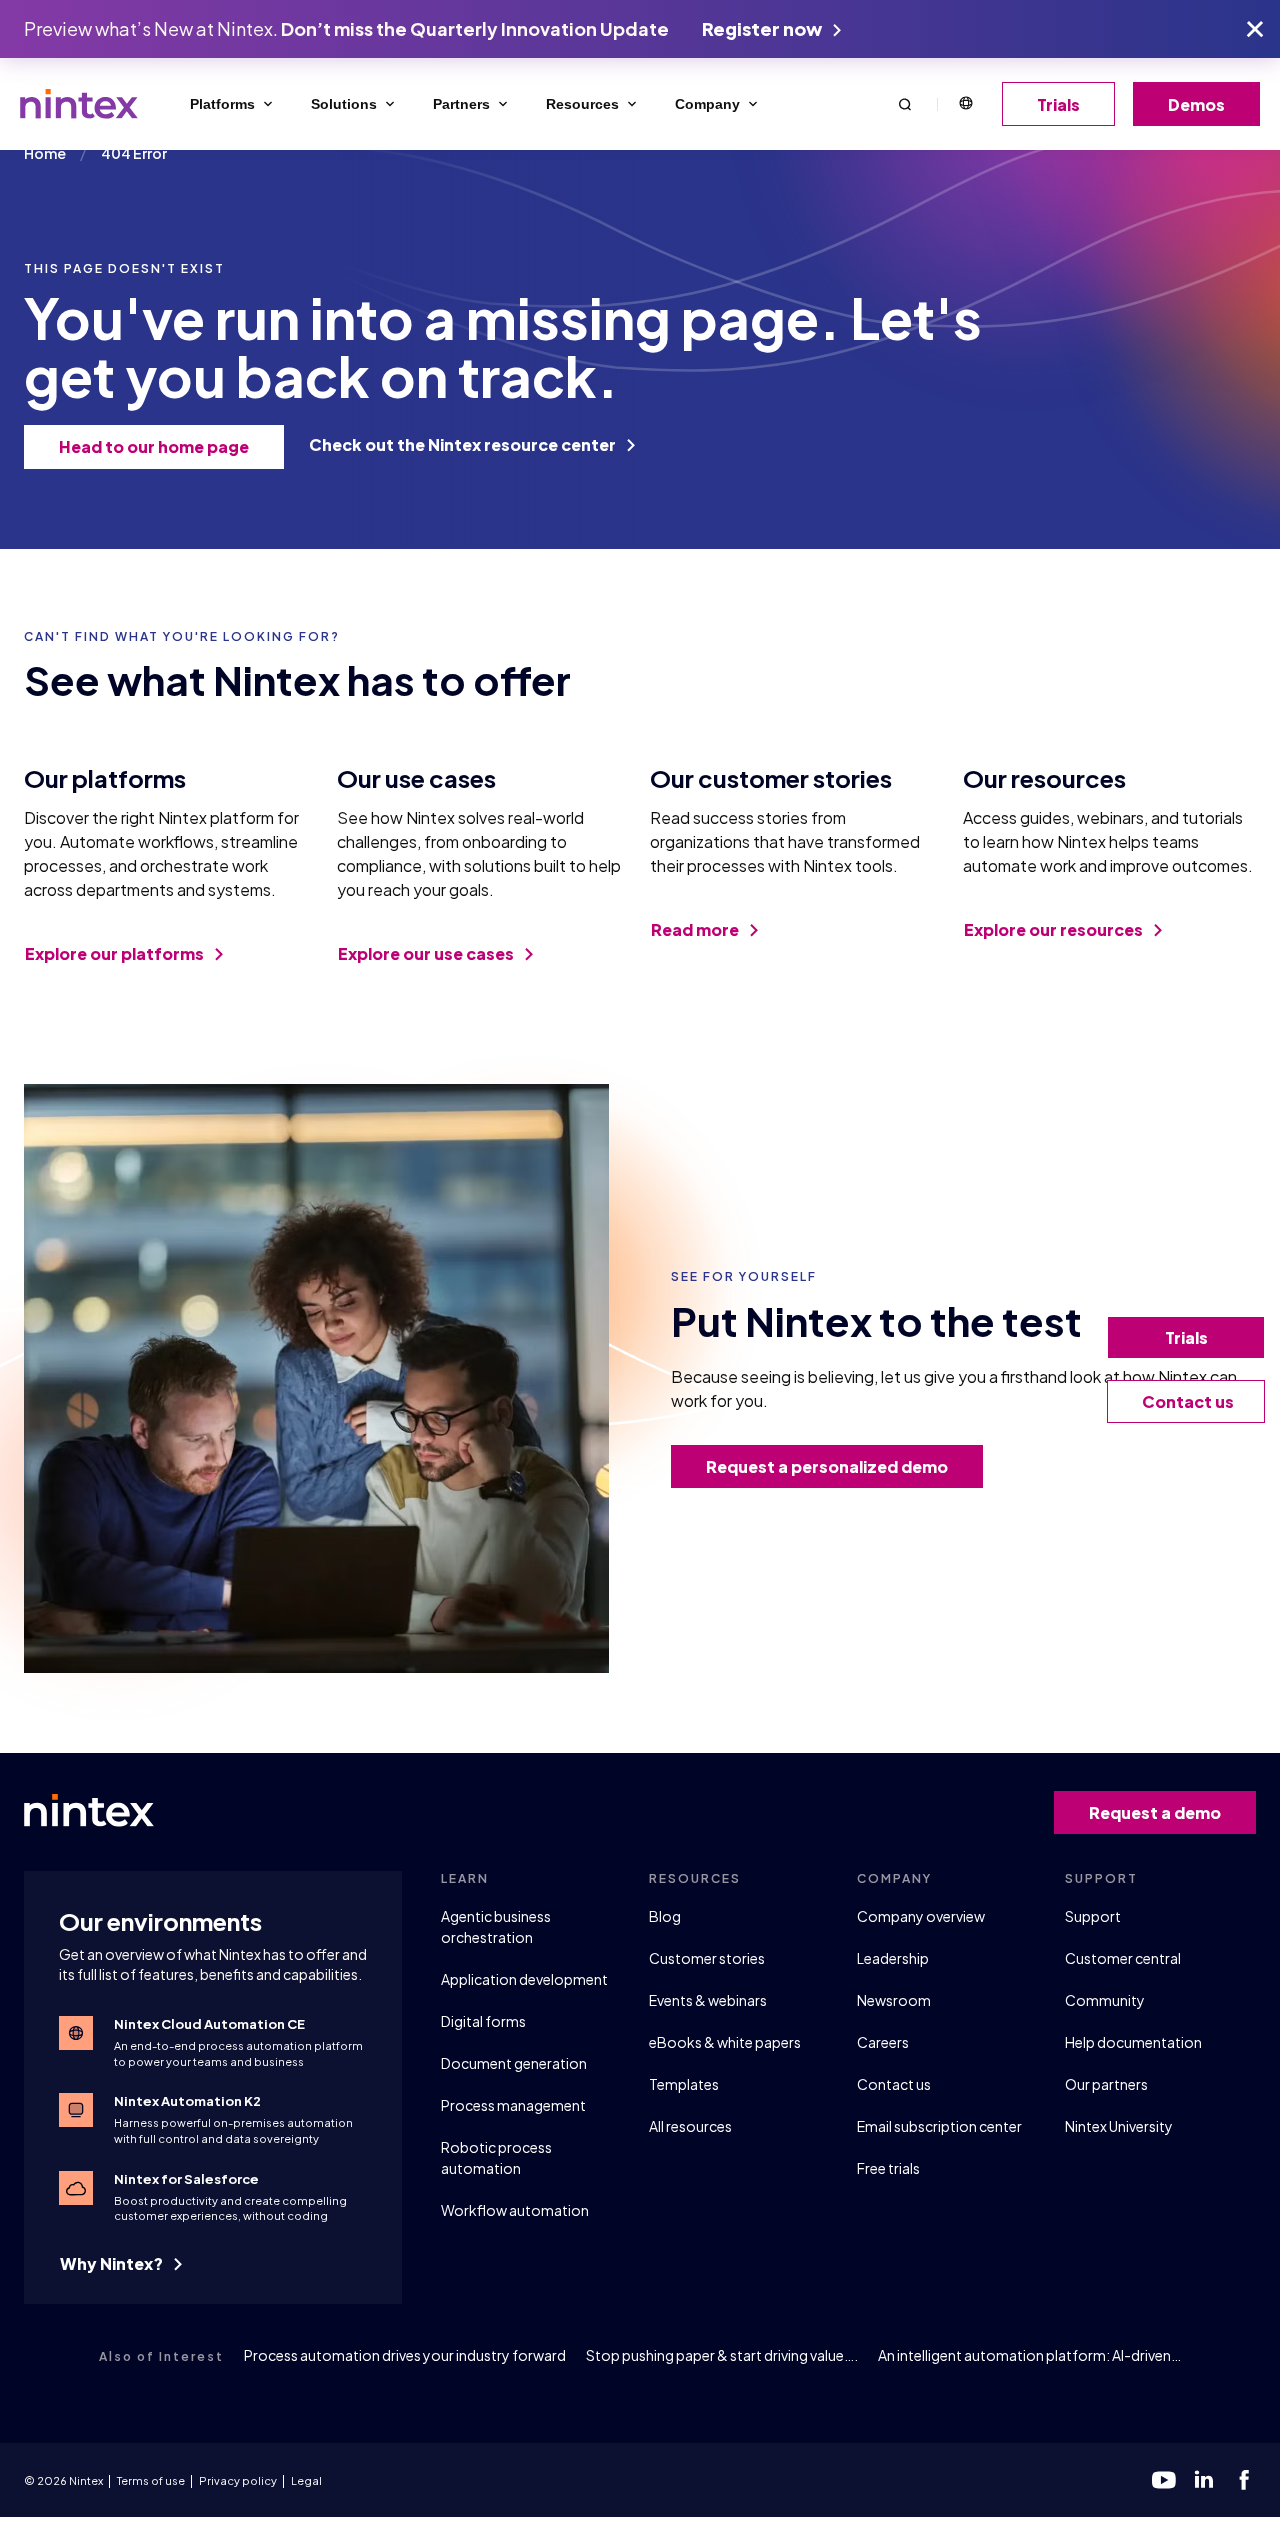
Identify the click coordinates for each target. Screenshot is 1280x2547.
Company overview (921, 1916)
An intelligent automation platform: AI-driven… (1029, 2355)
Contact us (894, 2084)
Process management (513, 2105)
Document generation (514, 2063)
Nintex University (1119, 2126)
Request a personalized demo (827, 1466)
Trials (1058, 104)
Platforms (222, 104)
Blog (665, 1916)
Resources (582, 104)
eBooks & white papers (725, 2042)
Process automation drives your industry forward (405, 2355)
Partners (461, 104)
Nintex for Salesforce (186, 2179)
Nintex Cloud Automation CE (209, 2024)
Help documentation (1133, 2042)
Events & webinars (708, 2000)
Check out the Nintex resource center (464, 444)
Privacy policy (238, 2480)
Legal (306, 2480)
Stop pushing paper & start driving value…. (722, 2355)
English (965, 104)
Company (707, 104)
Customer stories (707, 1958)
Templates (684, 2084)
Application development (524, 1979)
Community (1105, 2000)
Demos (1196, 104)
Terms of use (151, 2480)
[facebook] (1244, 2480)
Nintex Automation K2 (187, 2101)
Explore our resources (1055, 929)
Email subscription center (939, 2126)
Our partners (1106, 2084)
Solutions (344, 104)
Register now (763, 28)
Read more (696, 929)
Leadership (893, 1958)
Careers (883, 2042)
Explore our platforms (116, 953)
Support (1093, 1916)
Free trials (888, 2168)
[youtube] (1164, 2480)
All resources (690, 2126)
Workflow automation (515, 2210)
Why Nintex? (113, 2263)
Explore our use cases (427, 953)
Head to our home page (154, 446)
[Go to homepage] (79, 104)
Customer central (1123, 1958)
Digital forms (483, 2021)
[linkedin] (1204, 2480)
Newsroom (894, 2000)
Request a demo (1155, 1812)
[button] (905, 103)
